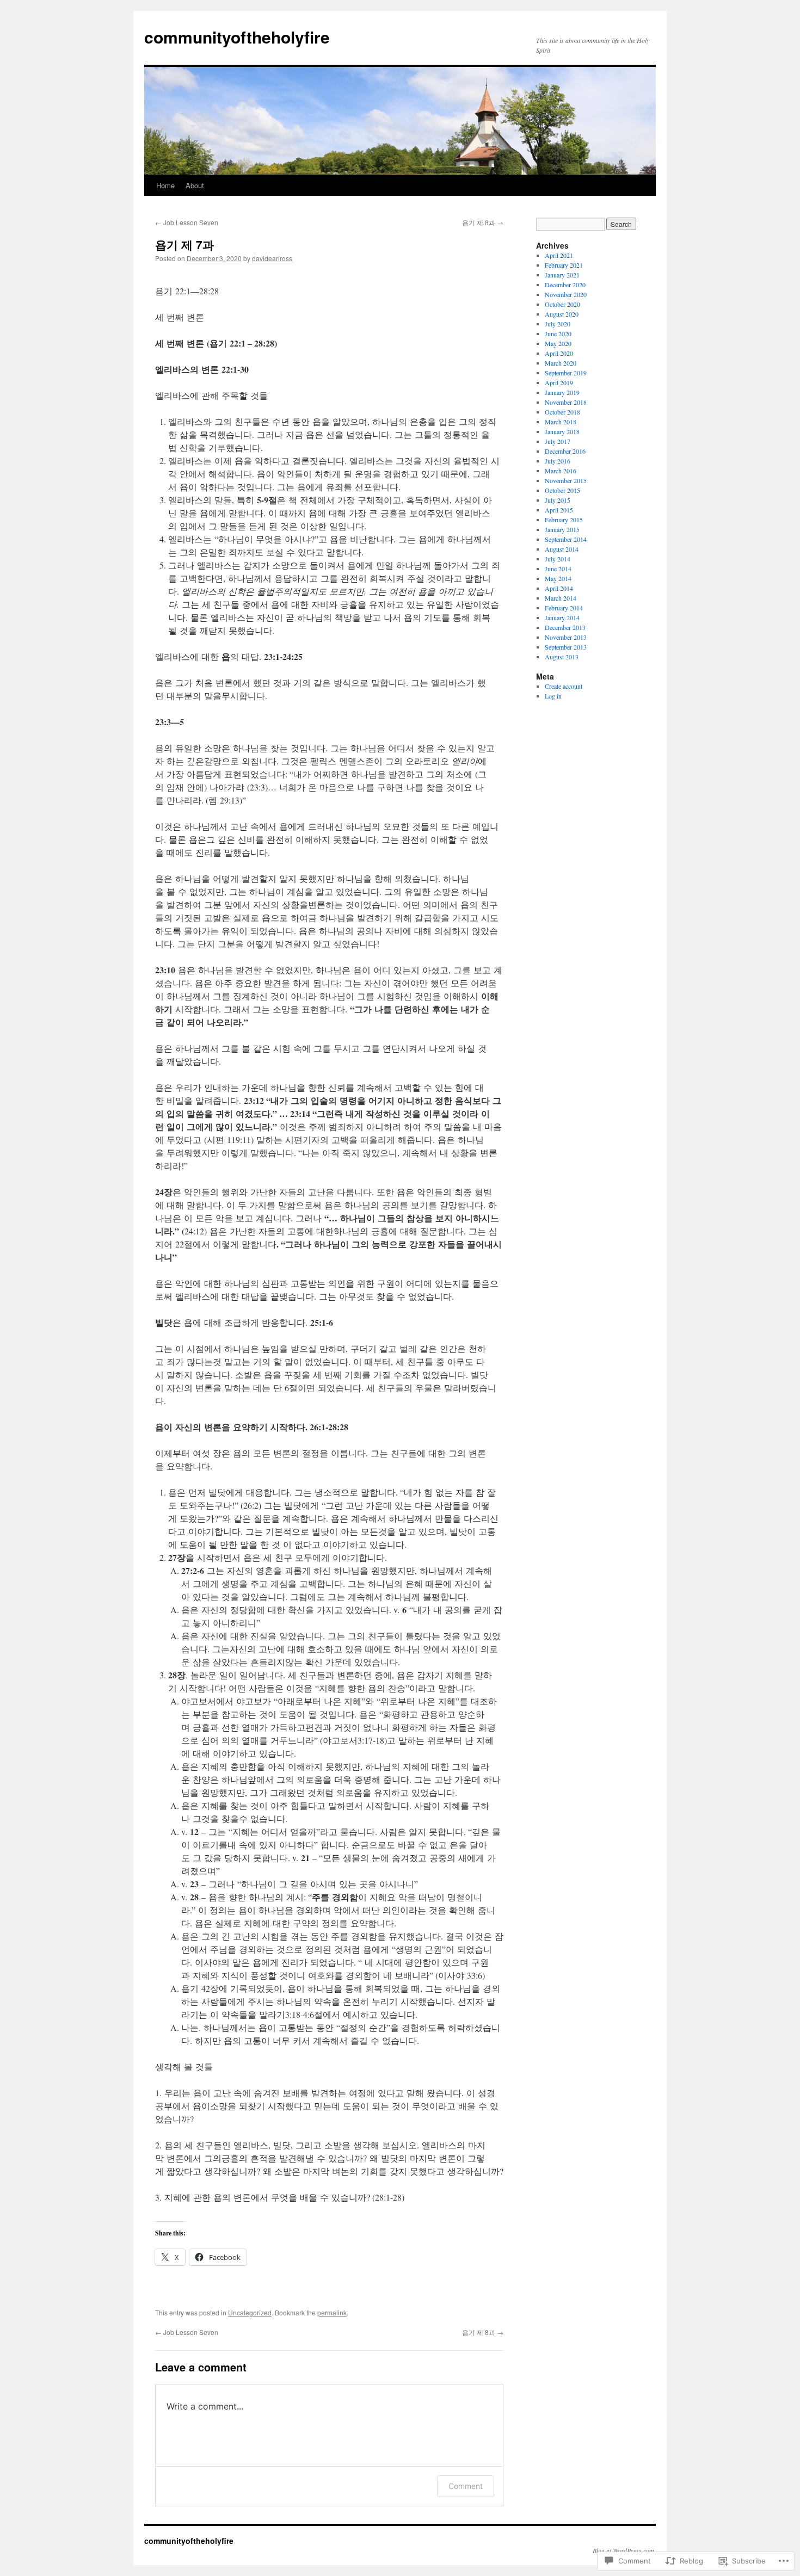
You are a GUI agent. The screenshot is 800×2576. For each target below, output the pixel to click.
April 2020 (559, 353)
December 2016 (565, 451)
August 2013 (562, 657)
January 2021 (562, 275)
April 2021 (559, 255)
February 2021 (564, 265)
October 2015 (562, 490)
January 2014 (562, 617)
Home (165, 185)
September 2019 (566, 373)
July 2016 (558, 461)
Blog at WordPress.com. (624, 2550)
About (195, 185)
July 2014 (558, 559)
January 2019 (562, 392)
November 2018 (566, 402)
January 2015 (562, 529)
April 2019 (559, 382)
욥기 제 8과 (483, 222)
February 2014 (564, 608)
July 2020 (558, 324)
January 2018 (562, 431)
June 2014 (558, 569)
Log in (553, 696)
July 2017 (558, 441)
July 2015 (558, 500)
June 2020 (558, 333)
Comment (466, 2486)
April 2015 (559, 510)
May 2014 (558, 578)
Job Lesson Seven (187, 222)
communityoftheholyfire (237, 37)
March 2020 (561, 363)
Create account (564, 686)
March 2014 (561, 598)
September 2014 (566, 539)
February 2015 (564, 520)
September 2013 (566, 647)
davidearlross (272, 258)
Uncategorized (250, 2312)
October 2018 (562, 412)
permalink (332, 2312)
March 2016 (561, 471)
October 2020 (562, 304)
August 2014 (562, 549)
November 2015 (566, 480)
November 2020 (566, 294)
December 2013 (565, 627)
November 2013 (566, 637)
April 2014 (559, 588)
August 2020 (562, 314)
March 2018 (561, 422)
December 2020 (565, 285)
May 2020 (558, 343)
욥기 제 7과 (184, 244)
